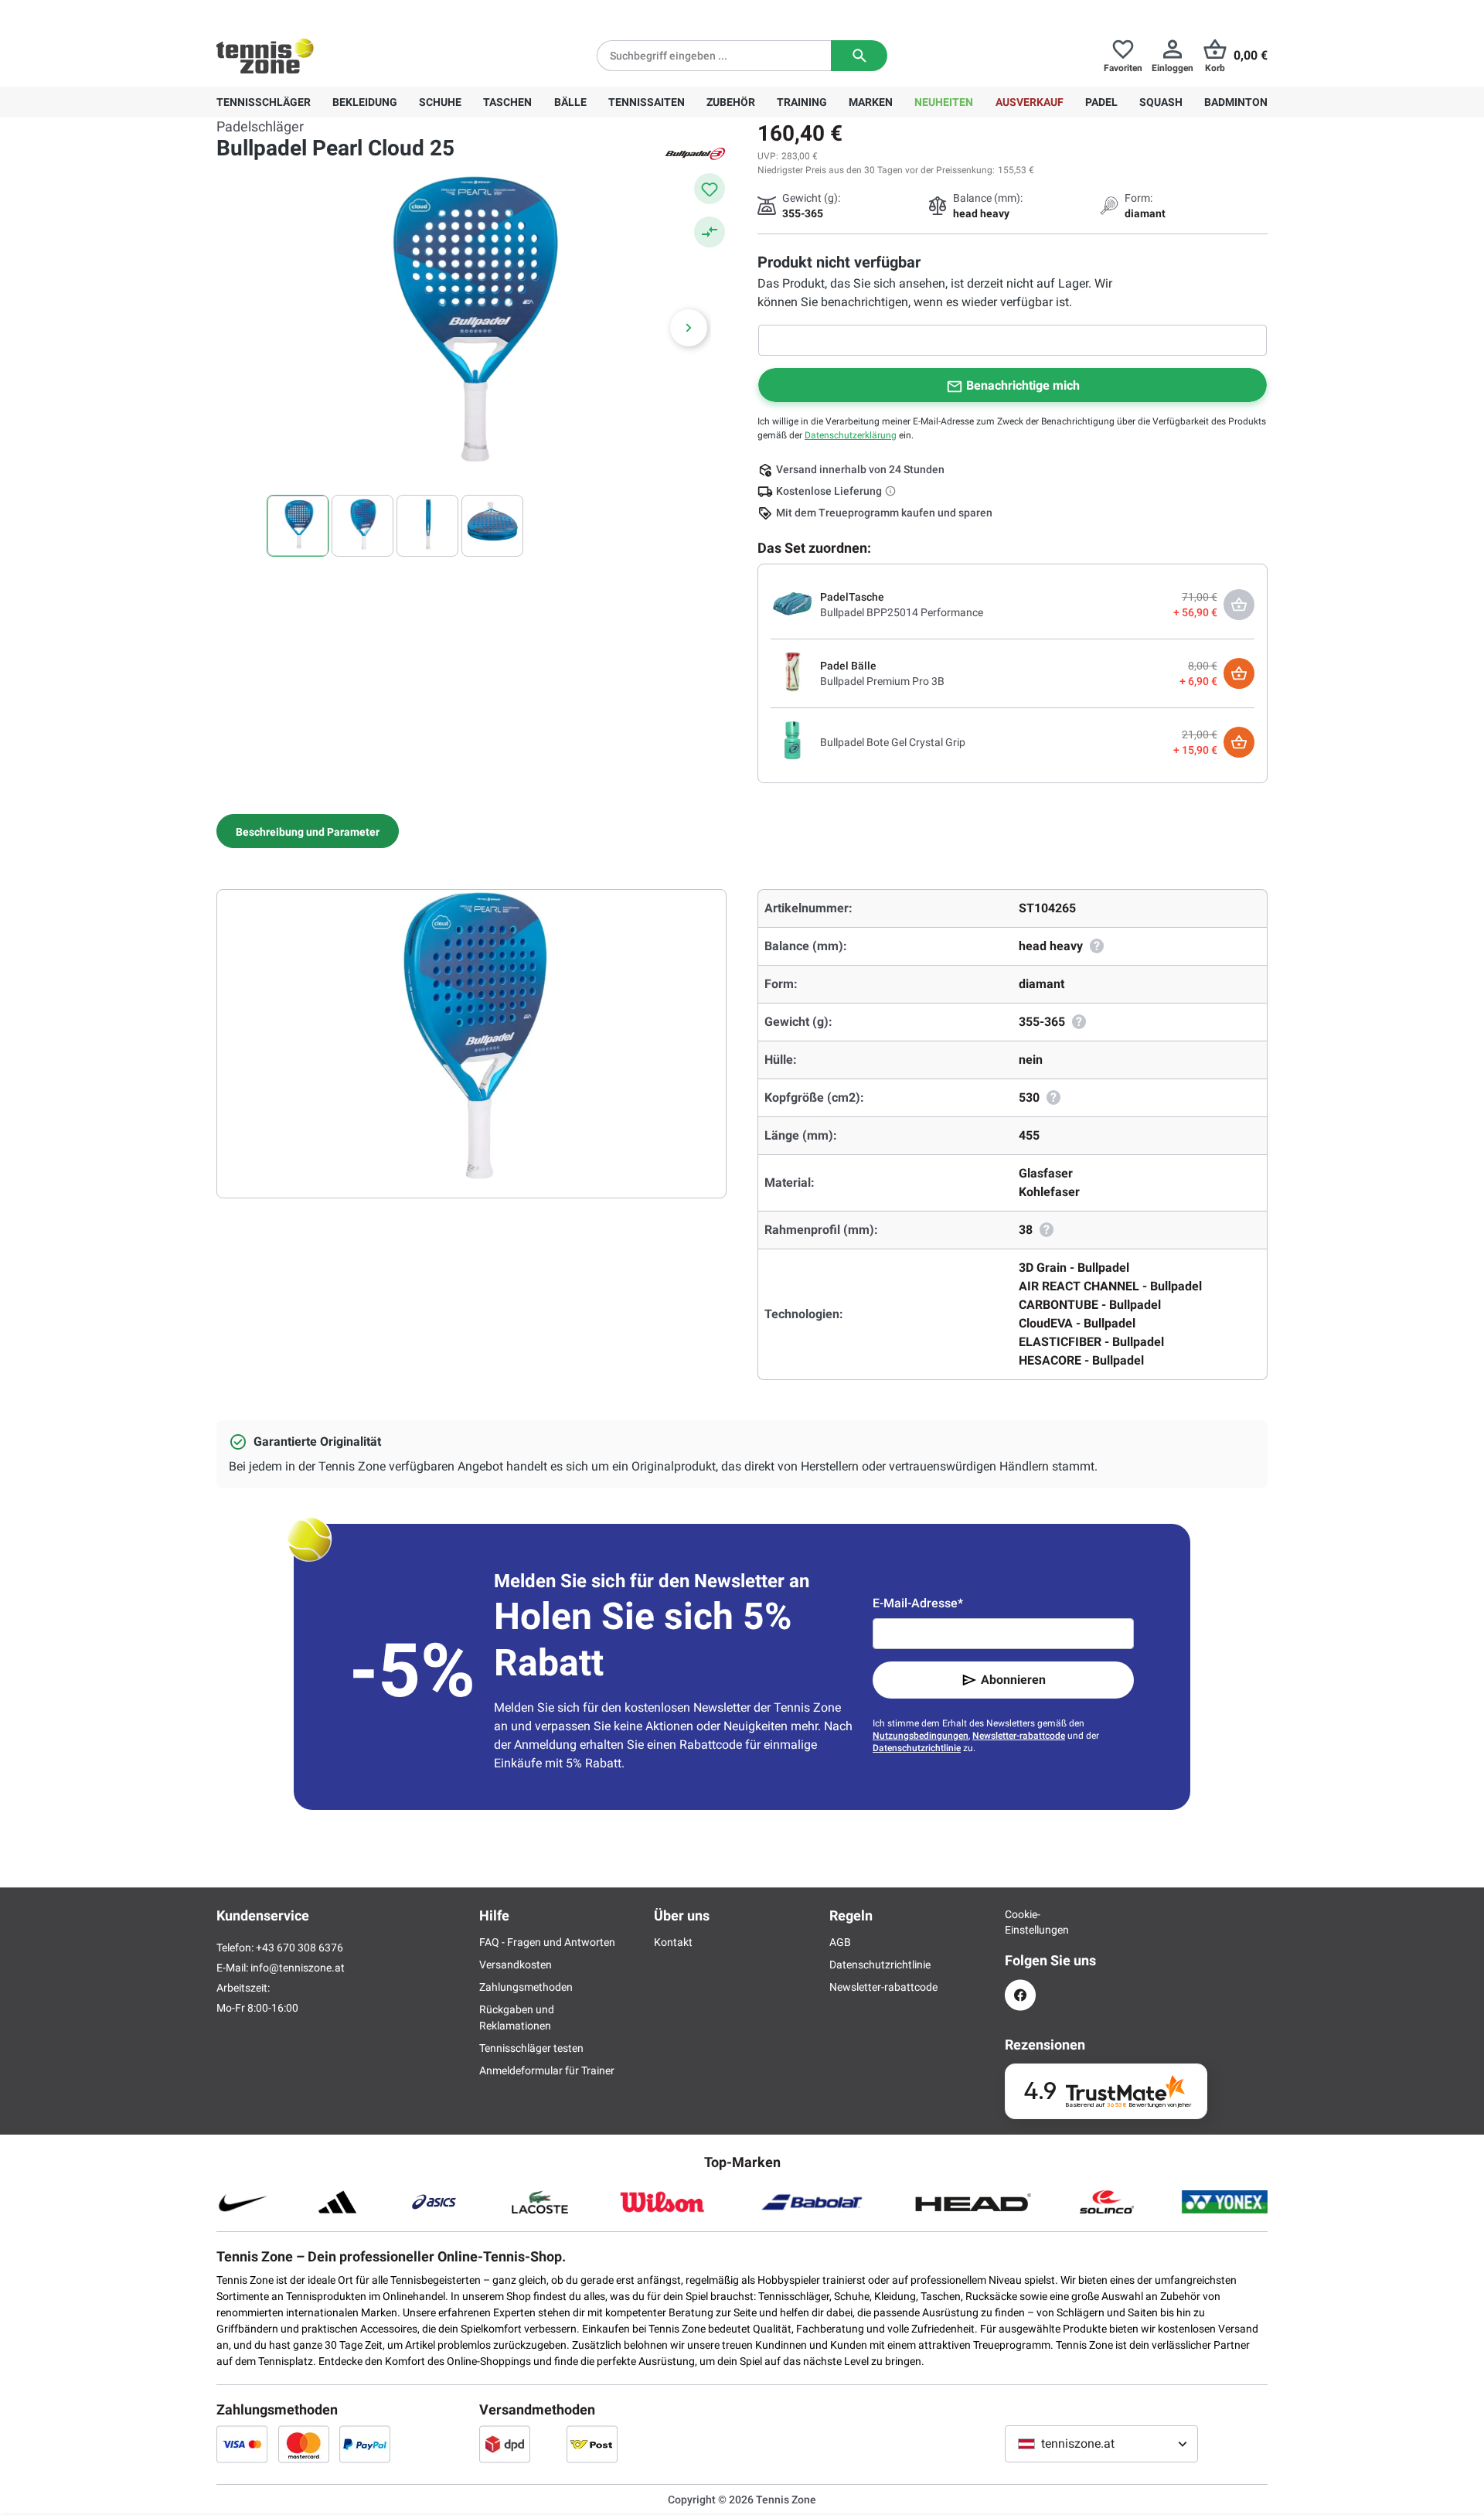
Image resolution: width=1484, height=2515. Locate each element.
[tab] (308, 831)
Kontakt (673, 1942)
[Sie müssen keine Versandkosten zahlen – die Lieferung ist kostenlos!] (892, 491)
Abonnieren (1013, 1680)
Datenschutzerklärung (851, 435)
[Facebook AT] (1020, 1995)
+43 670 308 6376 (313, 12)
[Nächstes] (689, 328)
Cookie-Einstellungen (1020, 1922)
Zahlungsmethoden (526, 1987)
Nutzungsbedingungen (921, 1736)
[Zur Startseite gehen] (265, 56)
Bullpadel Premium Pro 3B (882, 681)
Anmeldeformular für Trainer (547, 2070)
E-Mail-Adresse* (918, 1603)
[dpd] (505, 2444)
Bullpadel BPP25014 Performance (902, 612)
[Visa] (242, 2444)
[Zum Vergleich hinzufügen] (710, 232)
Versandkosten (516, 1965)
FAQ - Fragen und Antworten (547, 1942)
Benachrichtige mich (1023, 385)
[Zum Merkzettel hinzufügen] (710, 189)
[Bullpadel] (696, 153)
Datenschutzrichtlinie (917, 1748)
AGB (840, 1942)
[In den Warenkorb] (1239, 673)
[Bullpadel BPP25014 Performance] (792, 604)
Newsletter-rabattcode (1019, 1736)
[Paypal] (365, 2444)
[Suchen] (859, 56)
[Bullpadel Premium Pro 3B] (792, 673)
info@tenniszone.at (298, 1968)
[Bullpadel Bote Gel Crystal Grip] (792, 741)
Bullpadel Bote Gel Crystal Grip (893, 742)
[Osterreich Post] (592, 2444)
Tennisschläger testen (531, 2048)
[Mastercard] (304, 2444)
